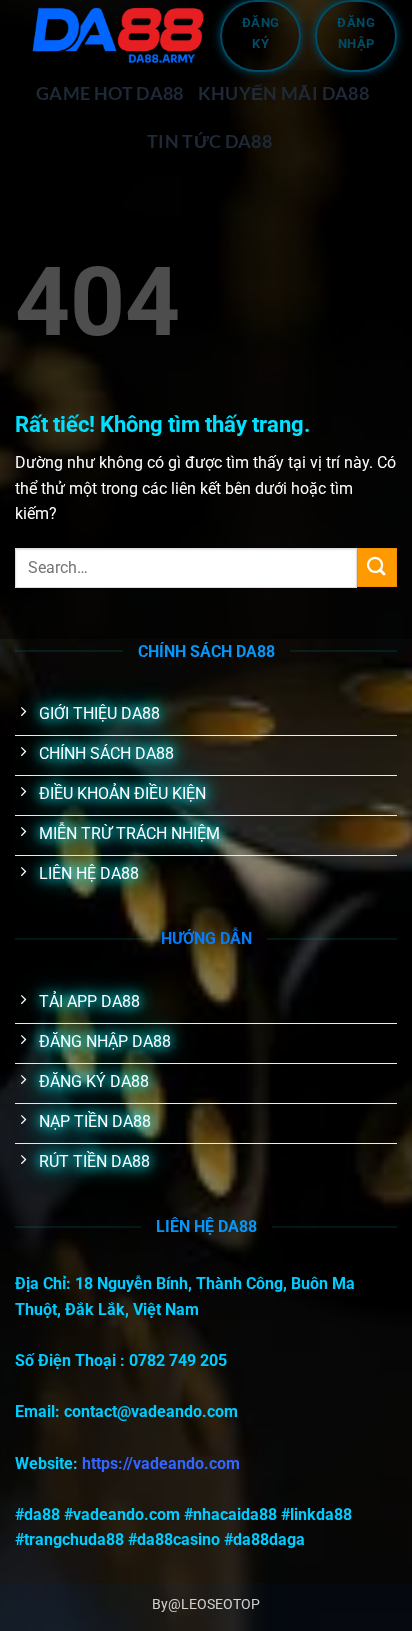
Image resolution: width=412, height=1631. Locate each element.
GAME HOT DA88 (110, 93)
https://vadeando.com (161, 1463)
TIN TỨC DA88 (209, 141)
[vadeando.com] (117, 35)
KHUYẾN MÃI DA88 (283, 93)
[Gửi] (377, 567)
